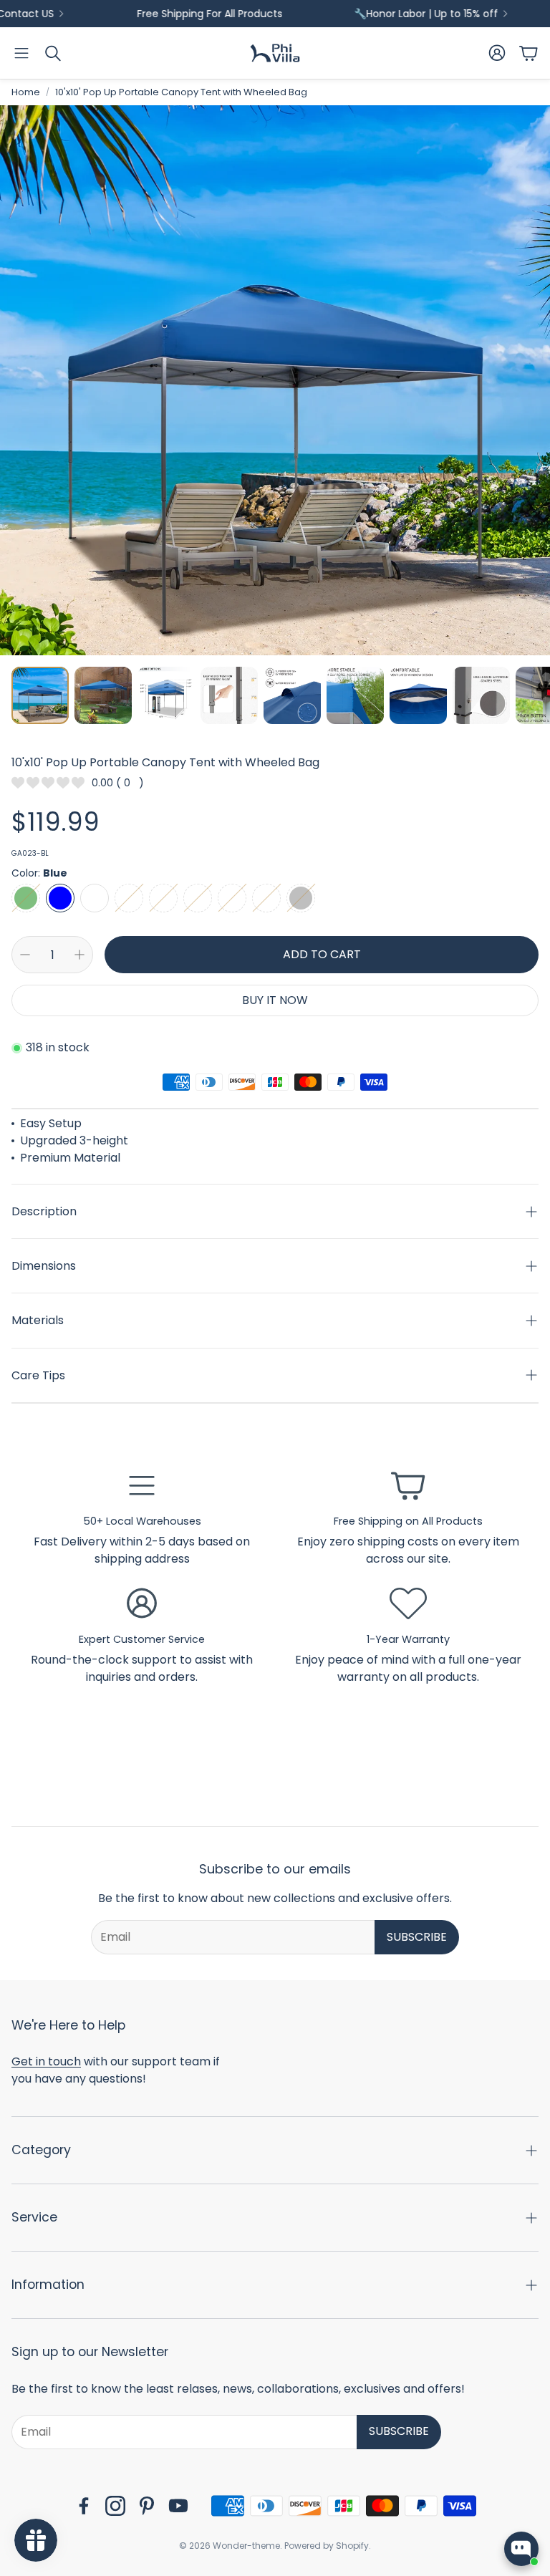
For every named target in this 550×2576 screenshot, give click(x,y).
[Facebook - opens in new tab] (84, 2506)
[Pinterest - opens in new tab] (147, 2506)
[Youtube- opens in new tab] (178, 2506)
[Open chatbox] (521, 2549)
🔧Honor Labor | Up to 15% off (366, 14)
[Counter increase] (79, 955)
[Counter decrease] (25, 955)
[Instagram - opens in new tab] (115, 2506)
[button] (21, 53)
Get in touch (46, 2061)
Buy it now (275, 1000)
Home (26, 92)
